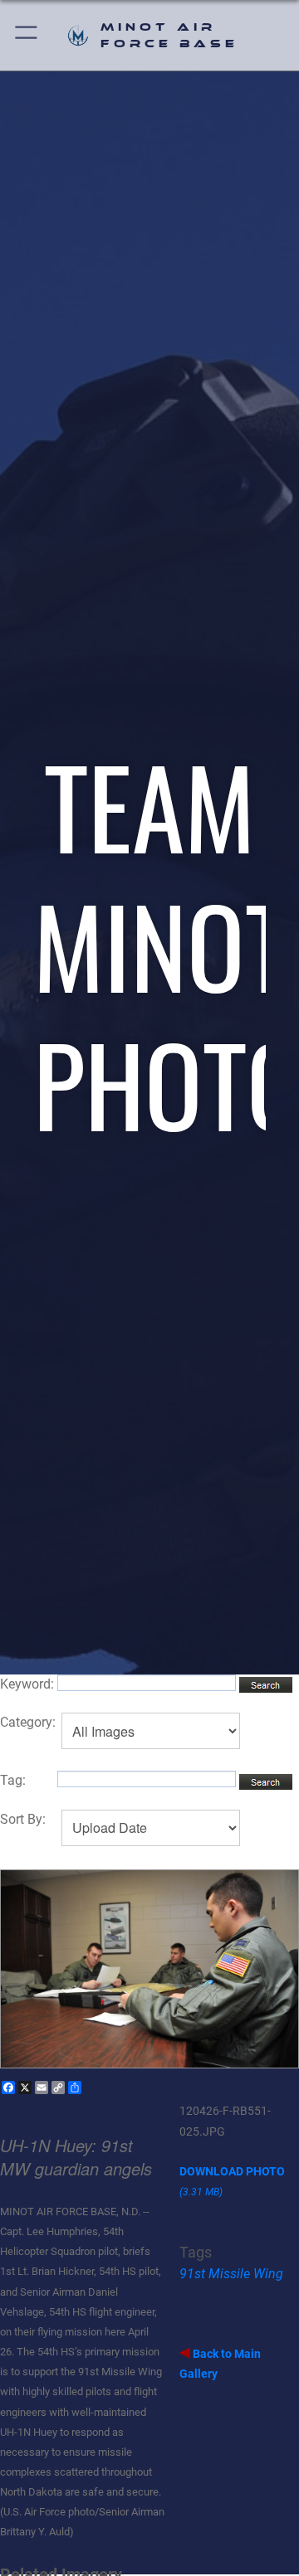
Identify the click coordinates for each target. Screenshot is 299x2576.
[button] (27, 35)
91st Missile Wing (231, 2274)
